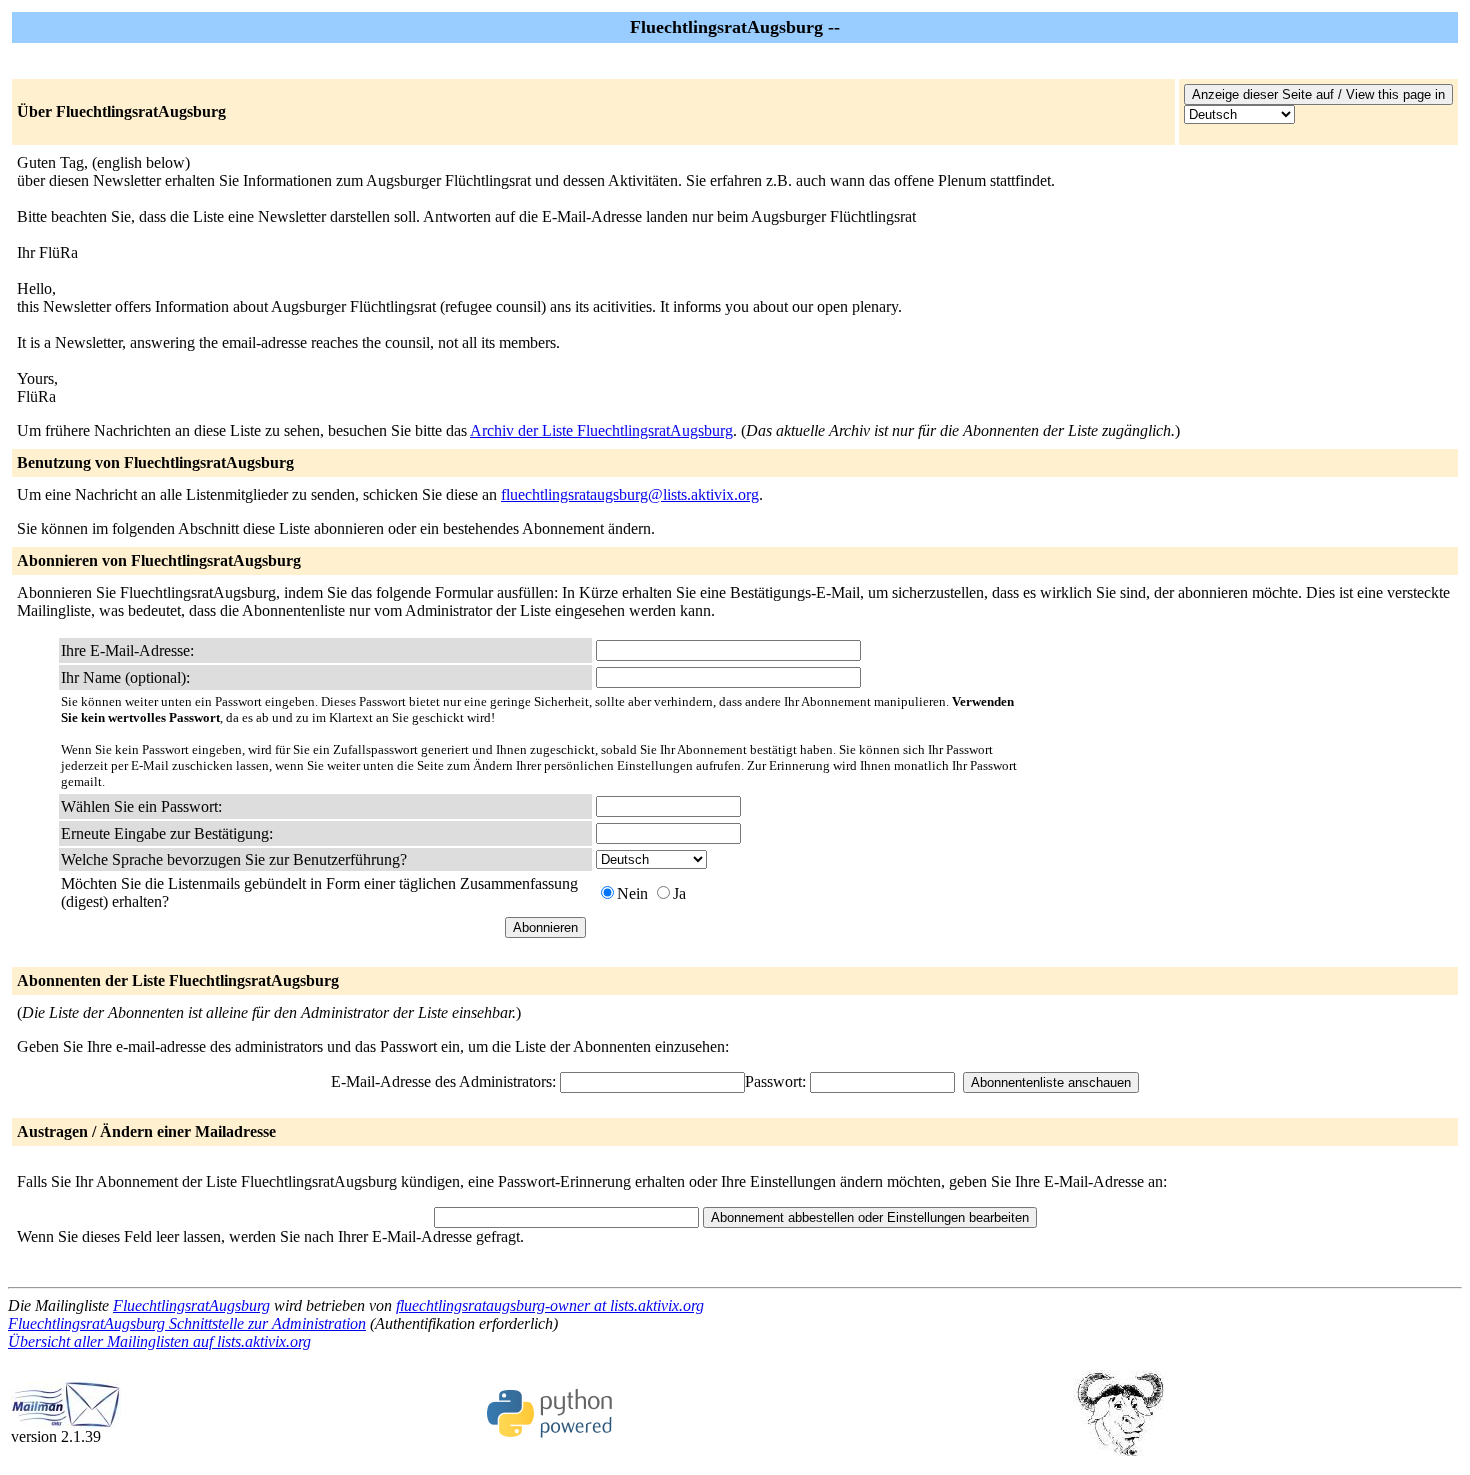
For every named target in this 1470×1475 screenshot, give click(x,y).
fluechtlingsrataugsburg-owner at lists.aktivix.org (550, 1305)
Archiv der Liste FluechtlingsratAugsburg (601, 430)
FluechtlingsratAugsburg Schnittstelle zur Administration (187, 1323)
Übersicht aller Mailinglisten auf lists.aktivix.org (159, 1341)
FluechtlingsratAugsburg (191, 1305)
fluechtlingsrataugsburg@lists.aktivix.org (630, 494)
